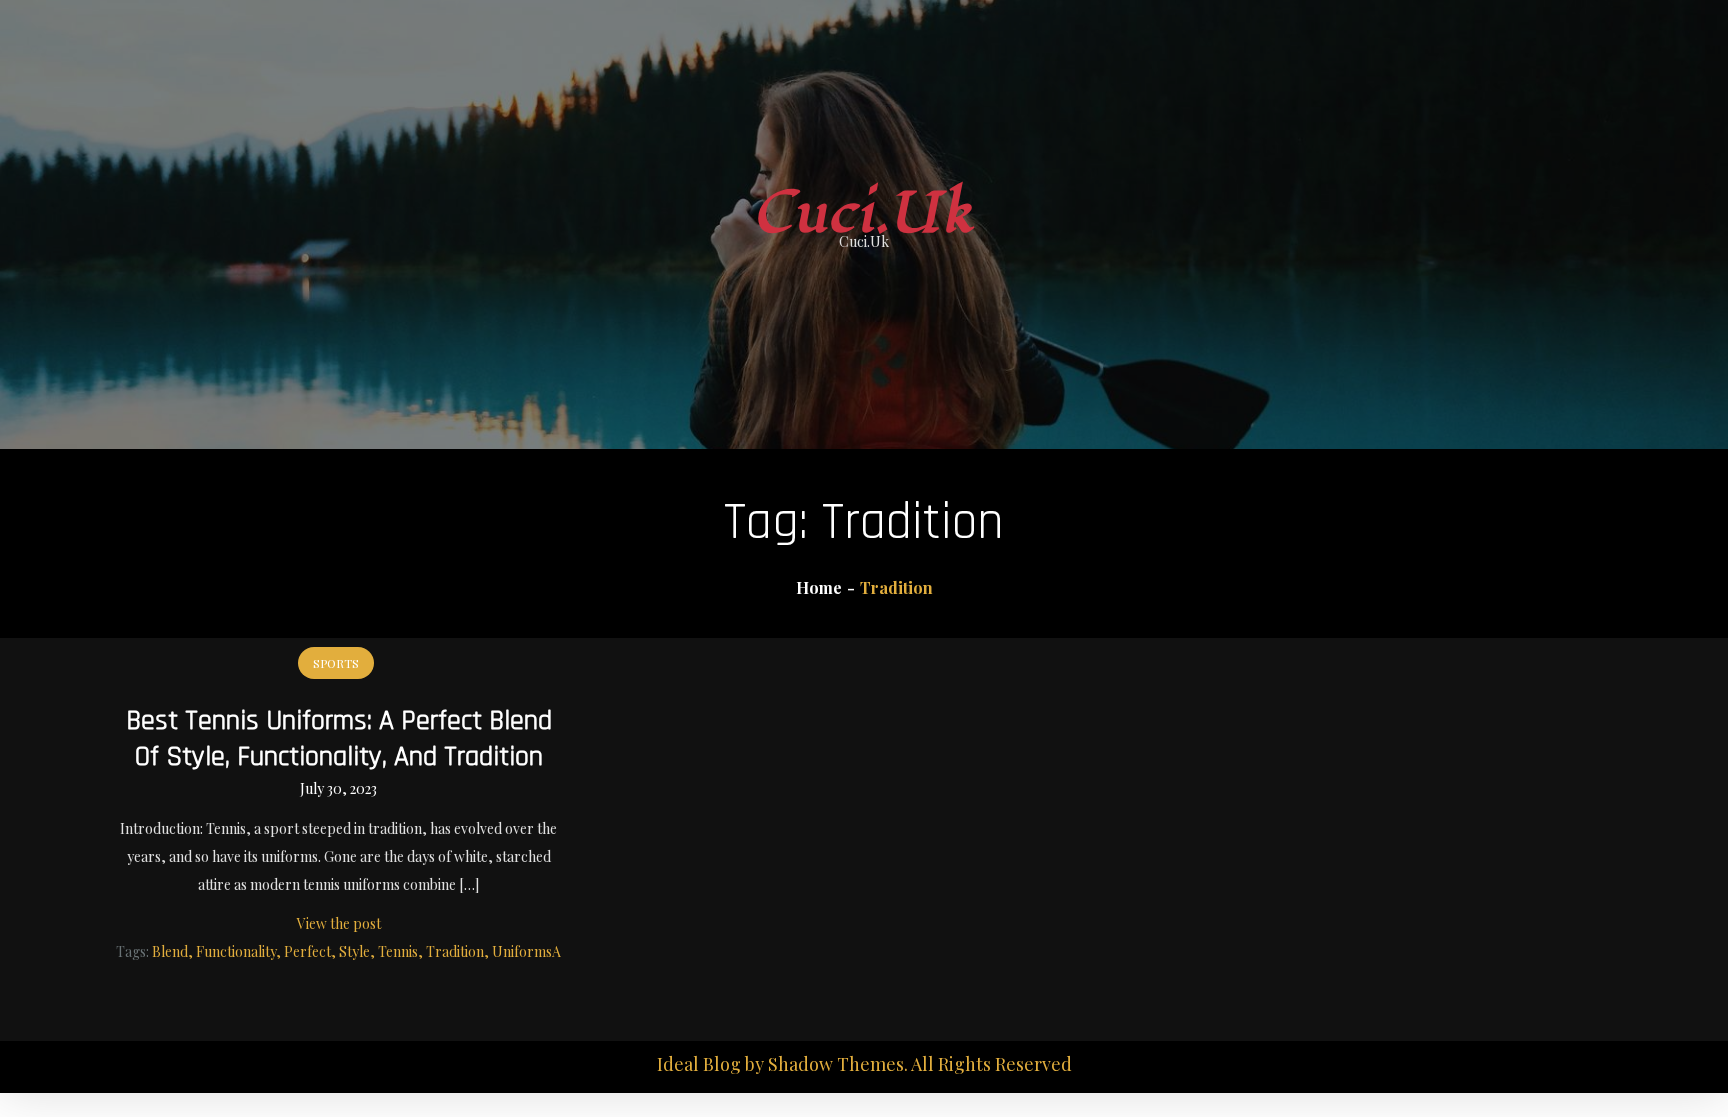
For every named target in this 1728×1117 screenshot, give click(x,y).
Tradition (455, 951)
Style (354, 951)
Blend (170, 951)
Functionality (236, 951)
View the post (339, 923)
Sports (336, 663)
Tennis (398, 951)
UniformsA (526, 951)
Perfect (307, 951)
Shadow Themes (836, 1064)
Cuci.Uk (864, 213)
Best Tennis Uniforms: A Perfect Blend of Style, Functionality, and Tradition (339, 739)
